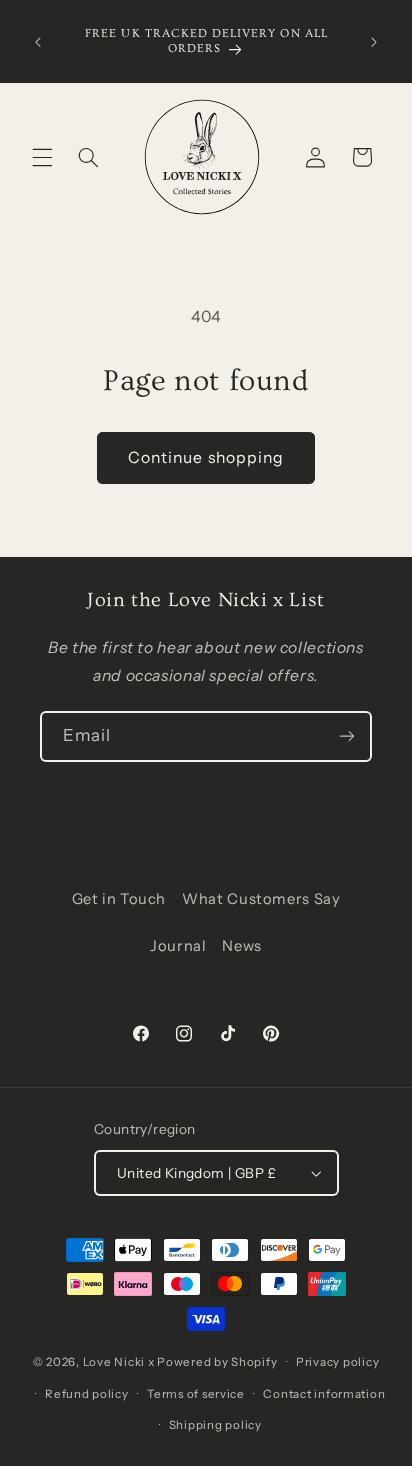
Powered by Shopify (217, 1362)
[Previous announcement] (38, 42)
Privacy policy (337, 1362)
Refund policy (87, 1394)
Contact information (324, 1394)
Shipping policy (215, 1425)
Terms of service (196, 1394)
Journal (178, 946)
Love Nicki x (119, 1362)
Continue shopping (206, 457)
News (242, 946)
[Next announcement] (374, 42)
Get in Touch (119, 899)
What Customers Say (261, 899)
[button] (42, 157)
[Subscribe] (347, 736)
